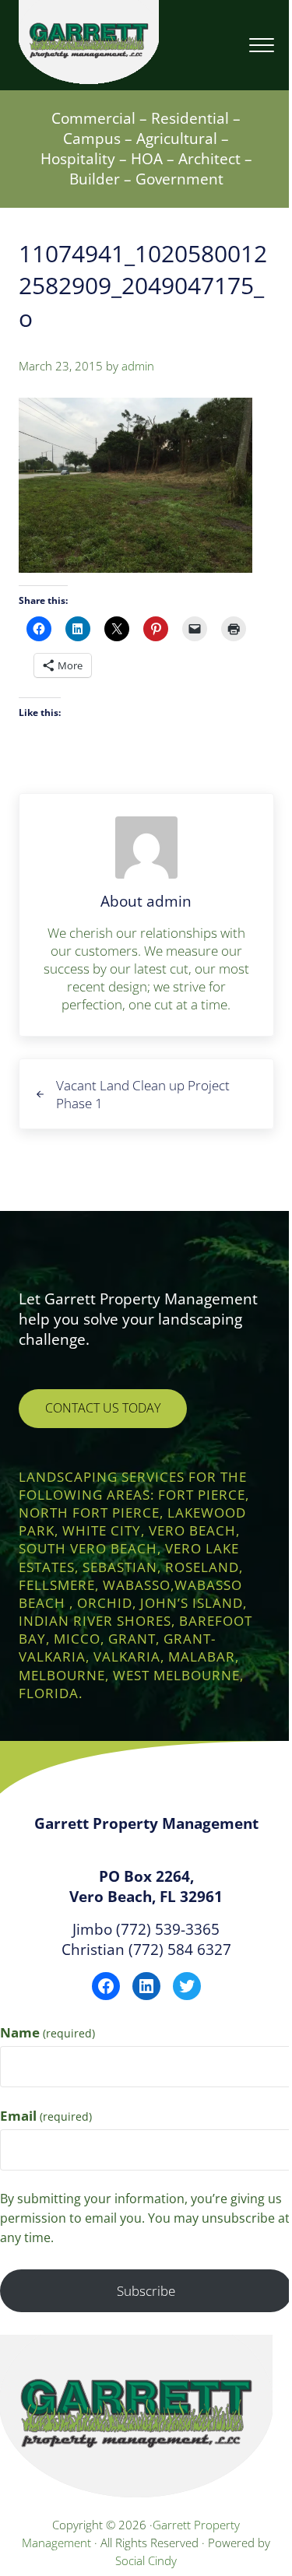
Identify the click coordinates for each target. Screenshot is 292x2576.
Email (46, 2116)
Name (47, 2032)
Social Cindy (146, 2560)
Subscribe (146, 2291)
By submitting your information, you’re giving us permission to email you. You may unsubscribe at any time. (145, 2218)
